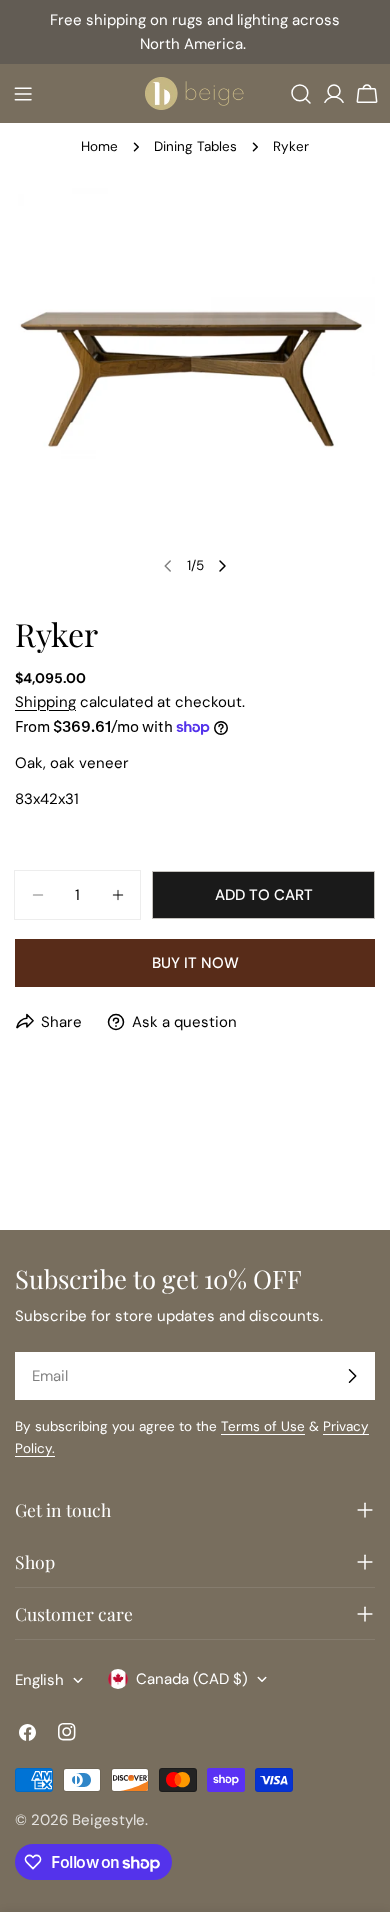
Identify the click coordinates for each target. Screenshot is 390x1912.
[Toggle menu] (23, 94)
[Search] (301, 94)
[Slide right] (222, 566)
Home (99, 146)
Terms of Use (263, 1426)
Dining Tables (195, 146)
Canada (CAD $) (192, 1679)
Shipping (45, 702)
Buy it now (195, 963)
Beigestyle (108, 1820)
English (39, 1680)
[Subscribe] (352, 1376)
